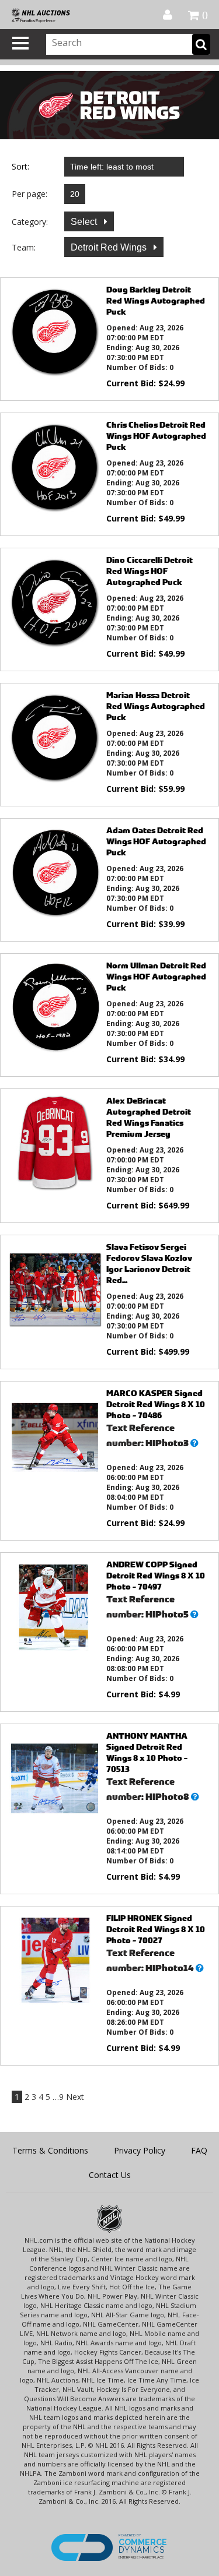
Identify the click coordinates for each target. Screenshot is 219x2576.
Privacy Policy (140, 2150)
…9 (58, 2097)
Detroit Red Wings (110, 247)
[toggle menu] (20, 43)
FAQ (199, 2150)
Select (85, 222)
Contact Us (110, 2175)
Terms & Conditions (50, 2150)
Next (75, 2097)
